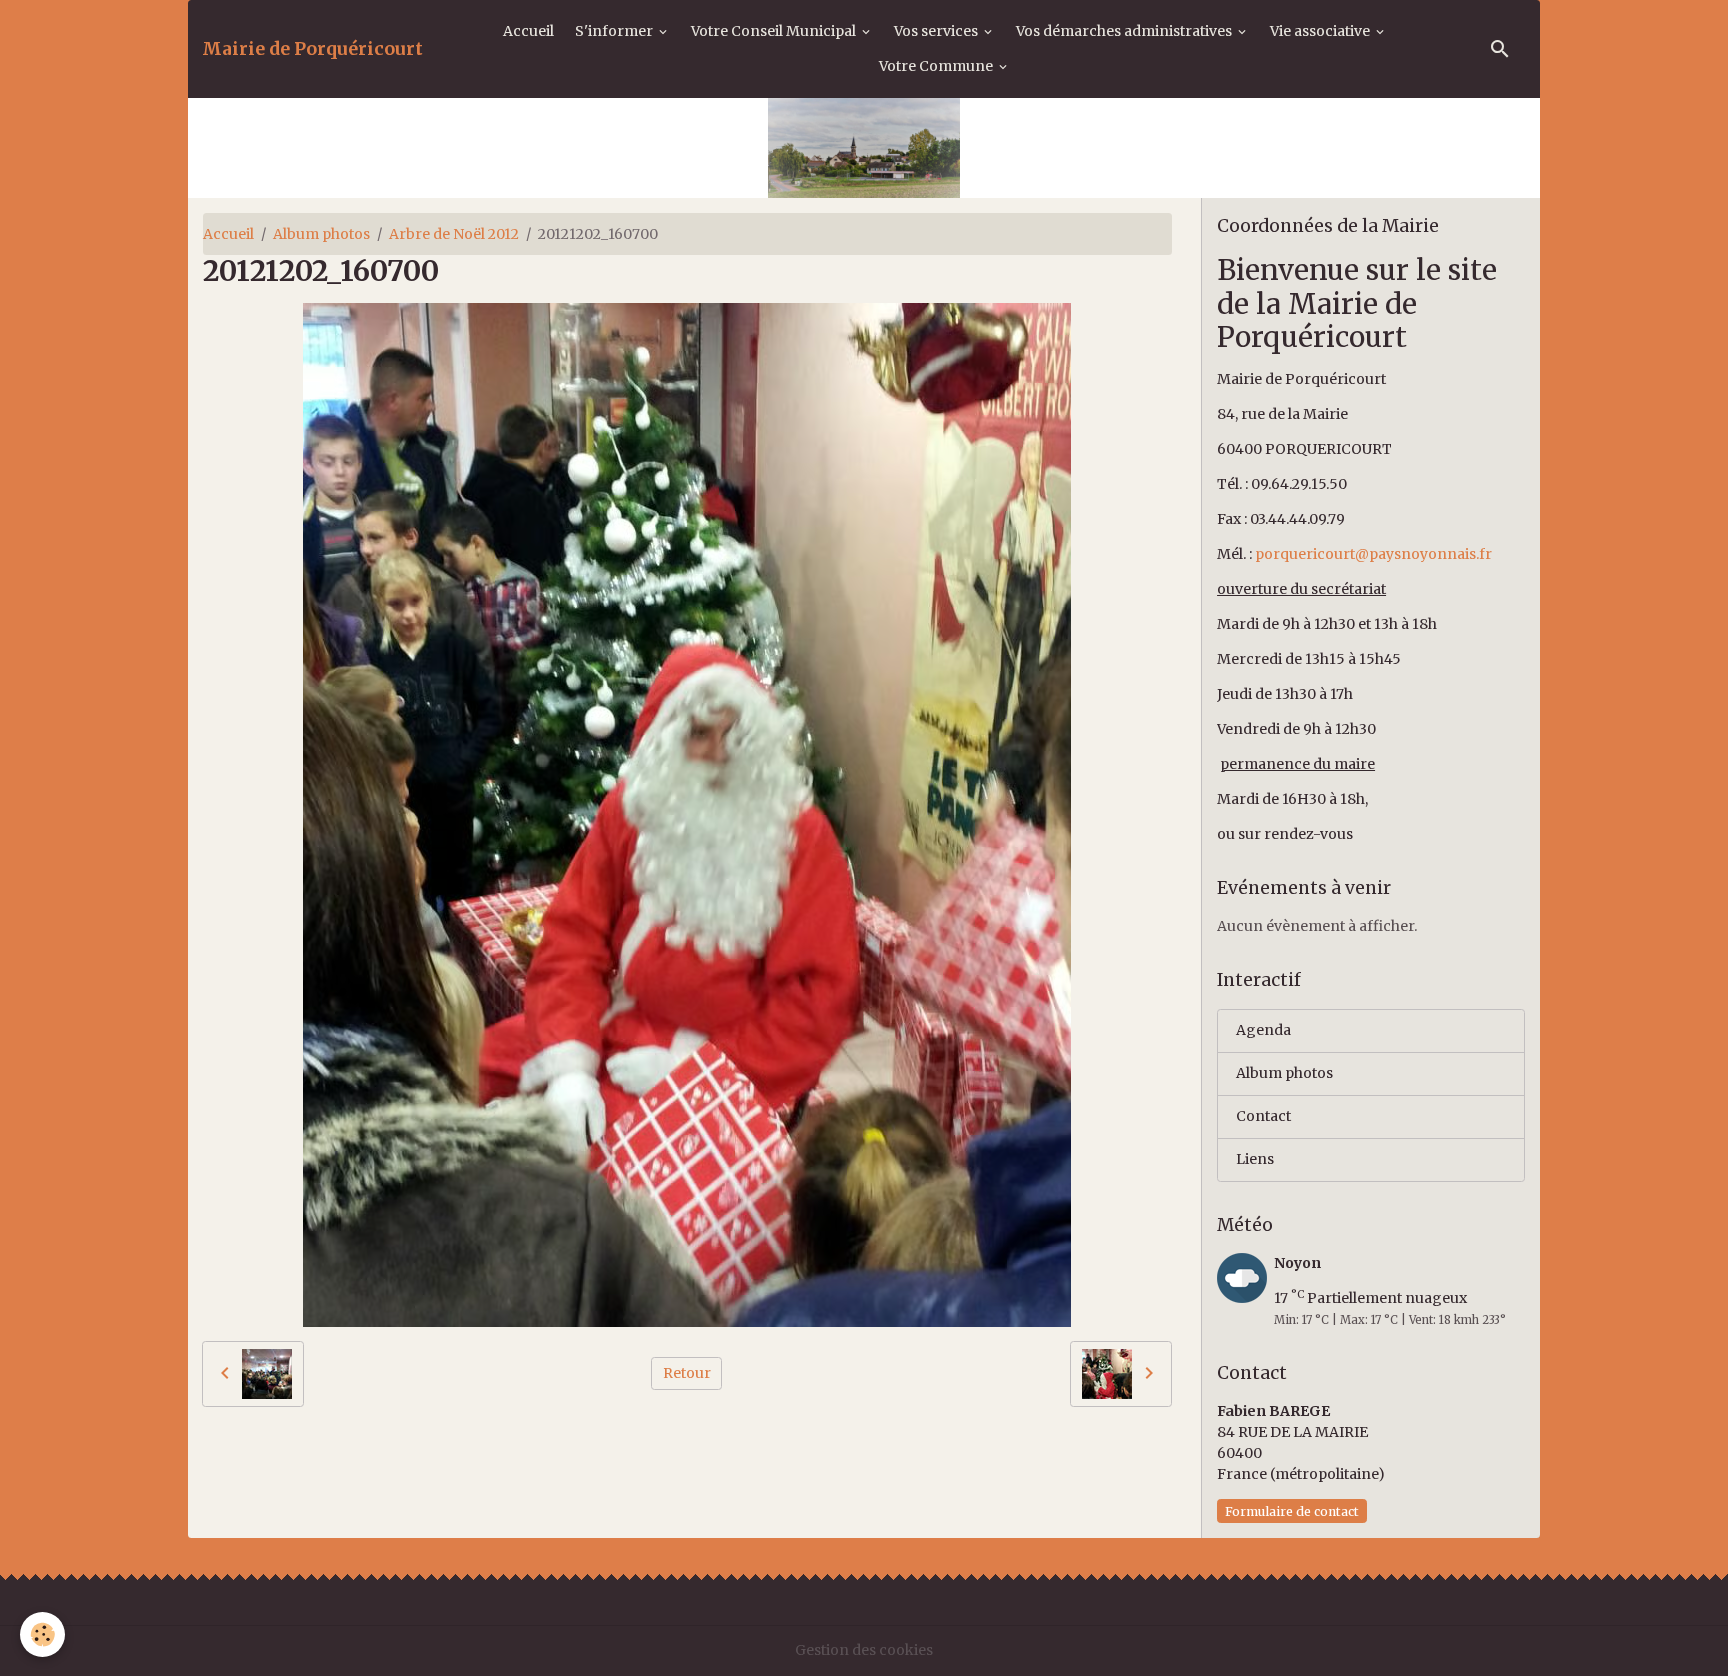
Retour (687, 1373)
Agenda (1263, 1030)
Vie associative (1321, 31)
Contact (1263, 1116)
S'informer (615, 31)
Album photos (321, 234)
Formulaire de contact (1292, 1511)
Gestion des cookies (864, 1650)
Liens (1255, 1159)
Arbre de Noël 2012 (454, 234)
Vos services (937, 31)
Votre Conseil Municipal (775, 31)
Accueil (528, 31)
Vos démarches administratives (1125, 31)
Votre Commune (937, 66)
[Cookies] (42, 1634)
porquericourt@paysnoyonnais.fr (1373, 554)
